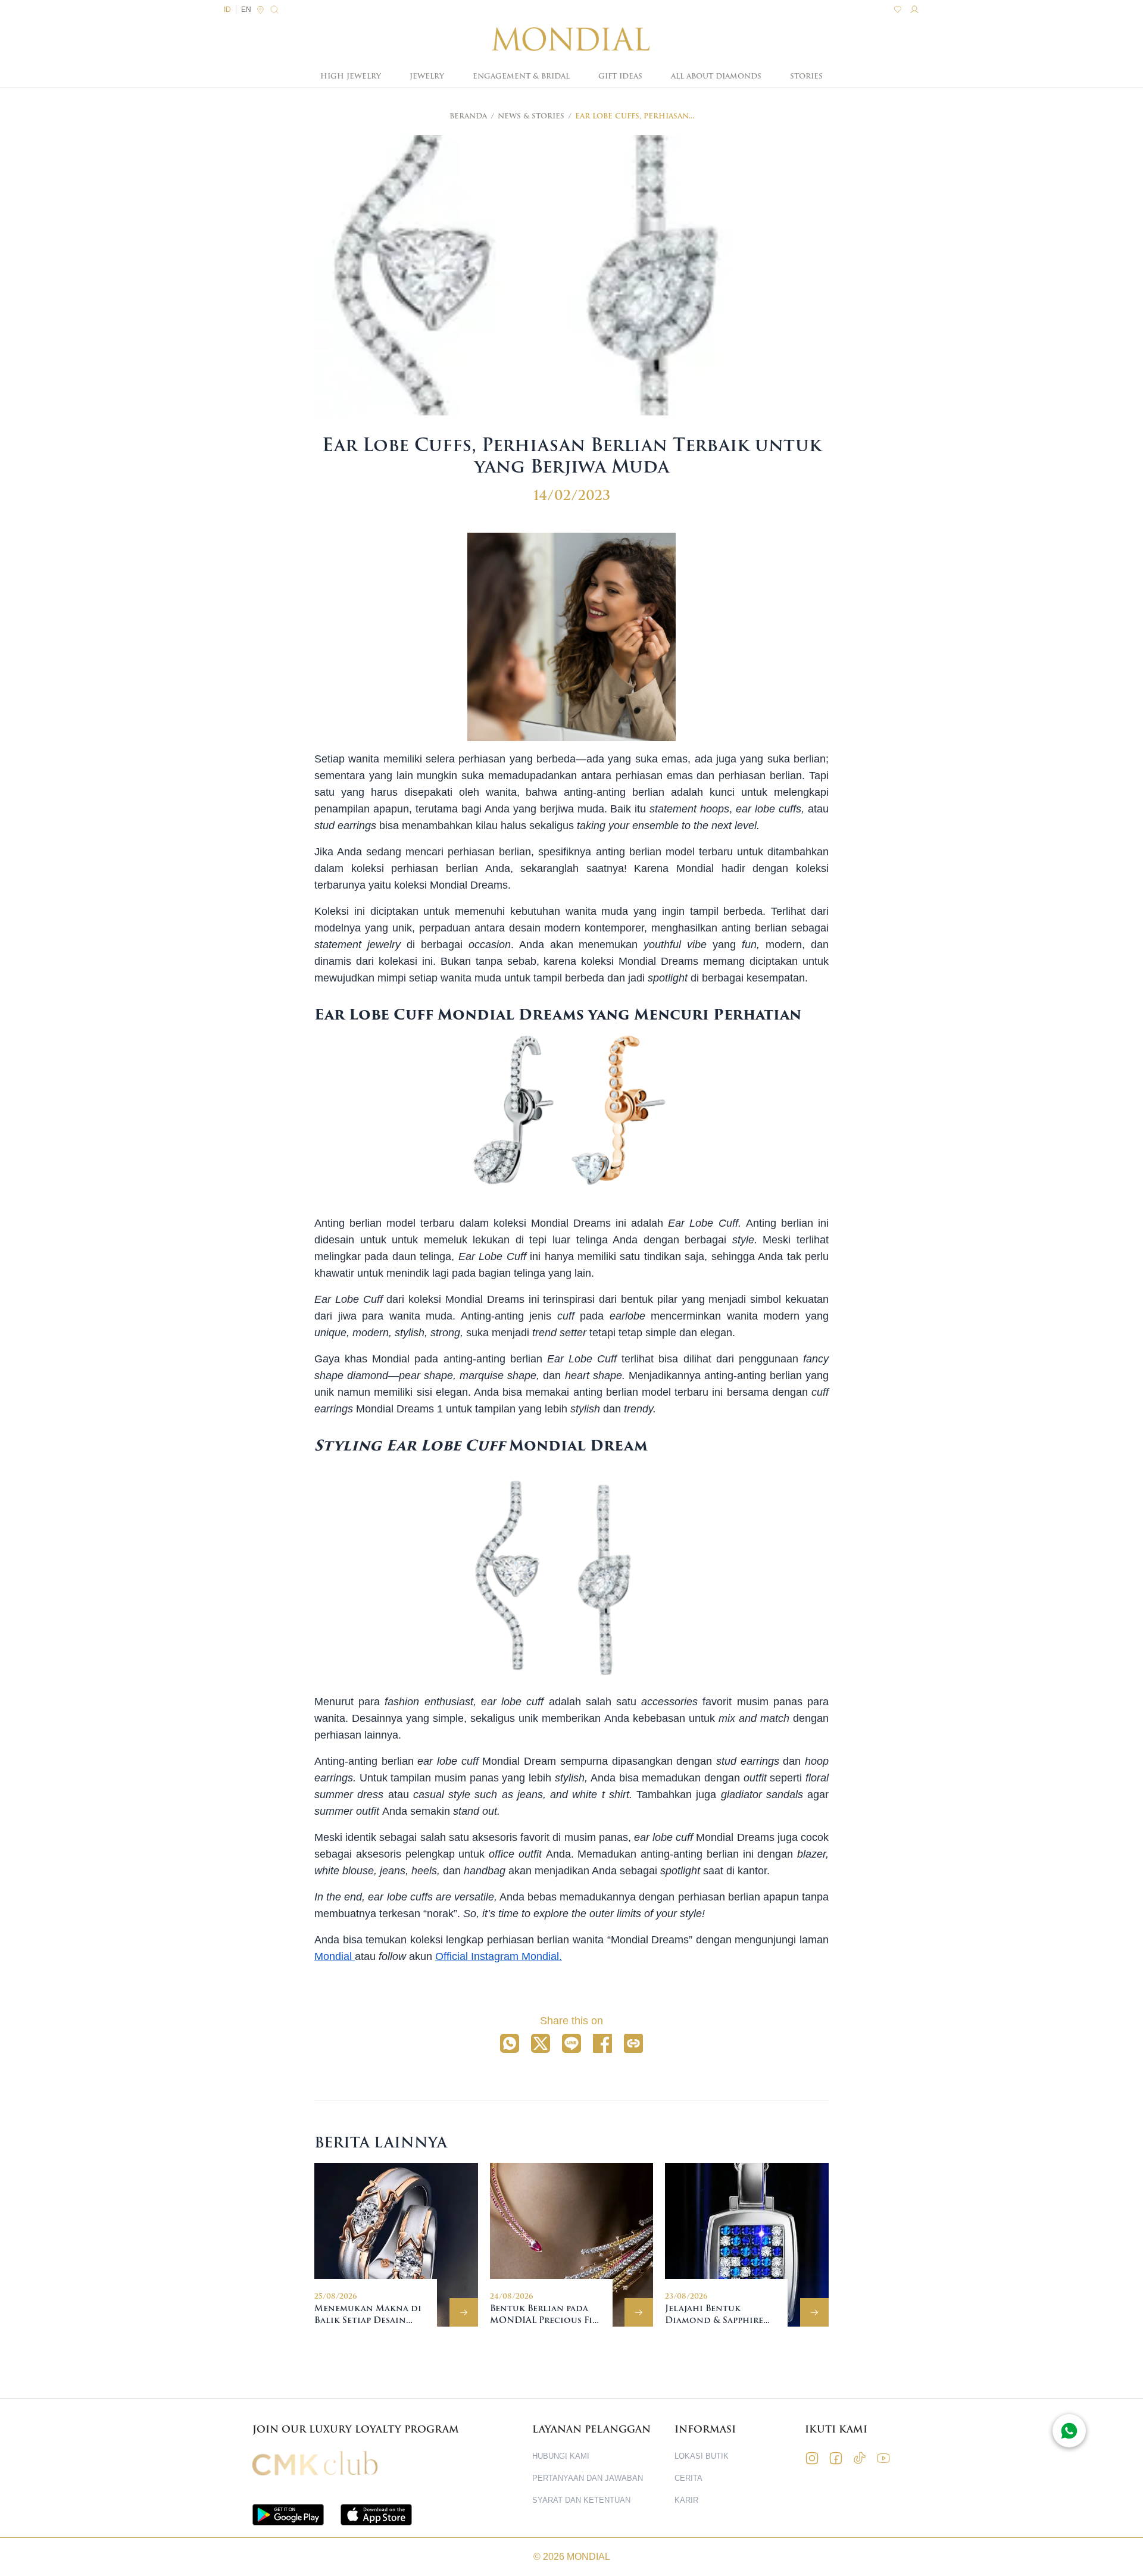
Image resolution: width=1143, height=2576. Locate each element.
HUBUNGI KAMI (561, 2456)
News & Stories (531, 116)
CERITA (688, 2478)
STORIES (806, 76)
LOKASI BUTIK (702, 2456)
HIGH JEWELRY (351, 76)
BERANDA (468, 116)
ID (227, 10)
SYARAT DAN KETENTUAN (581, 2500)
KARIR (686, 2500)
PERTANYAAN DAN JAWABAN (588, 2478)
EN (246, 10)
